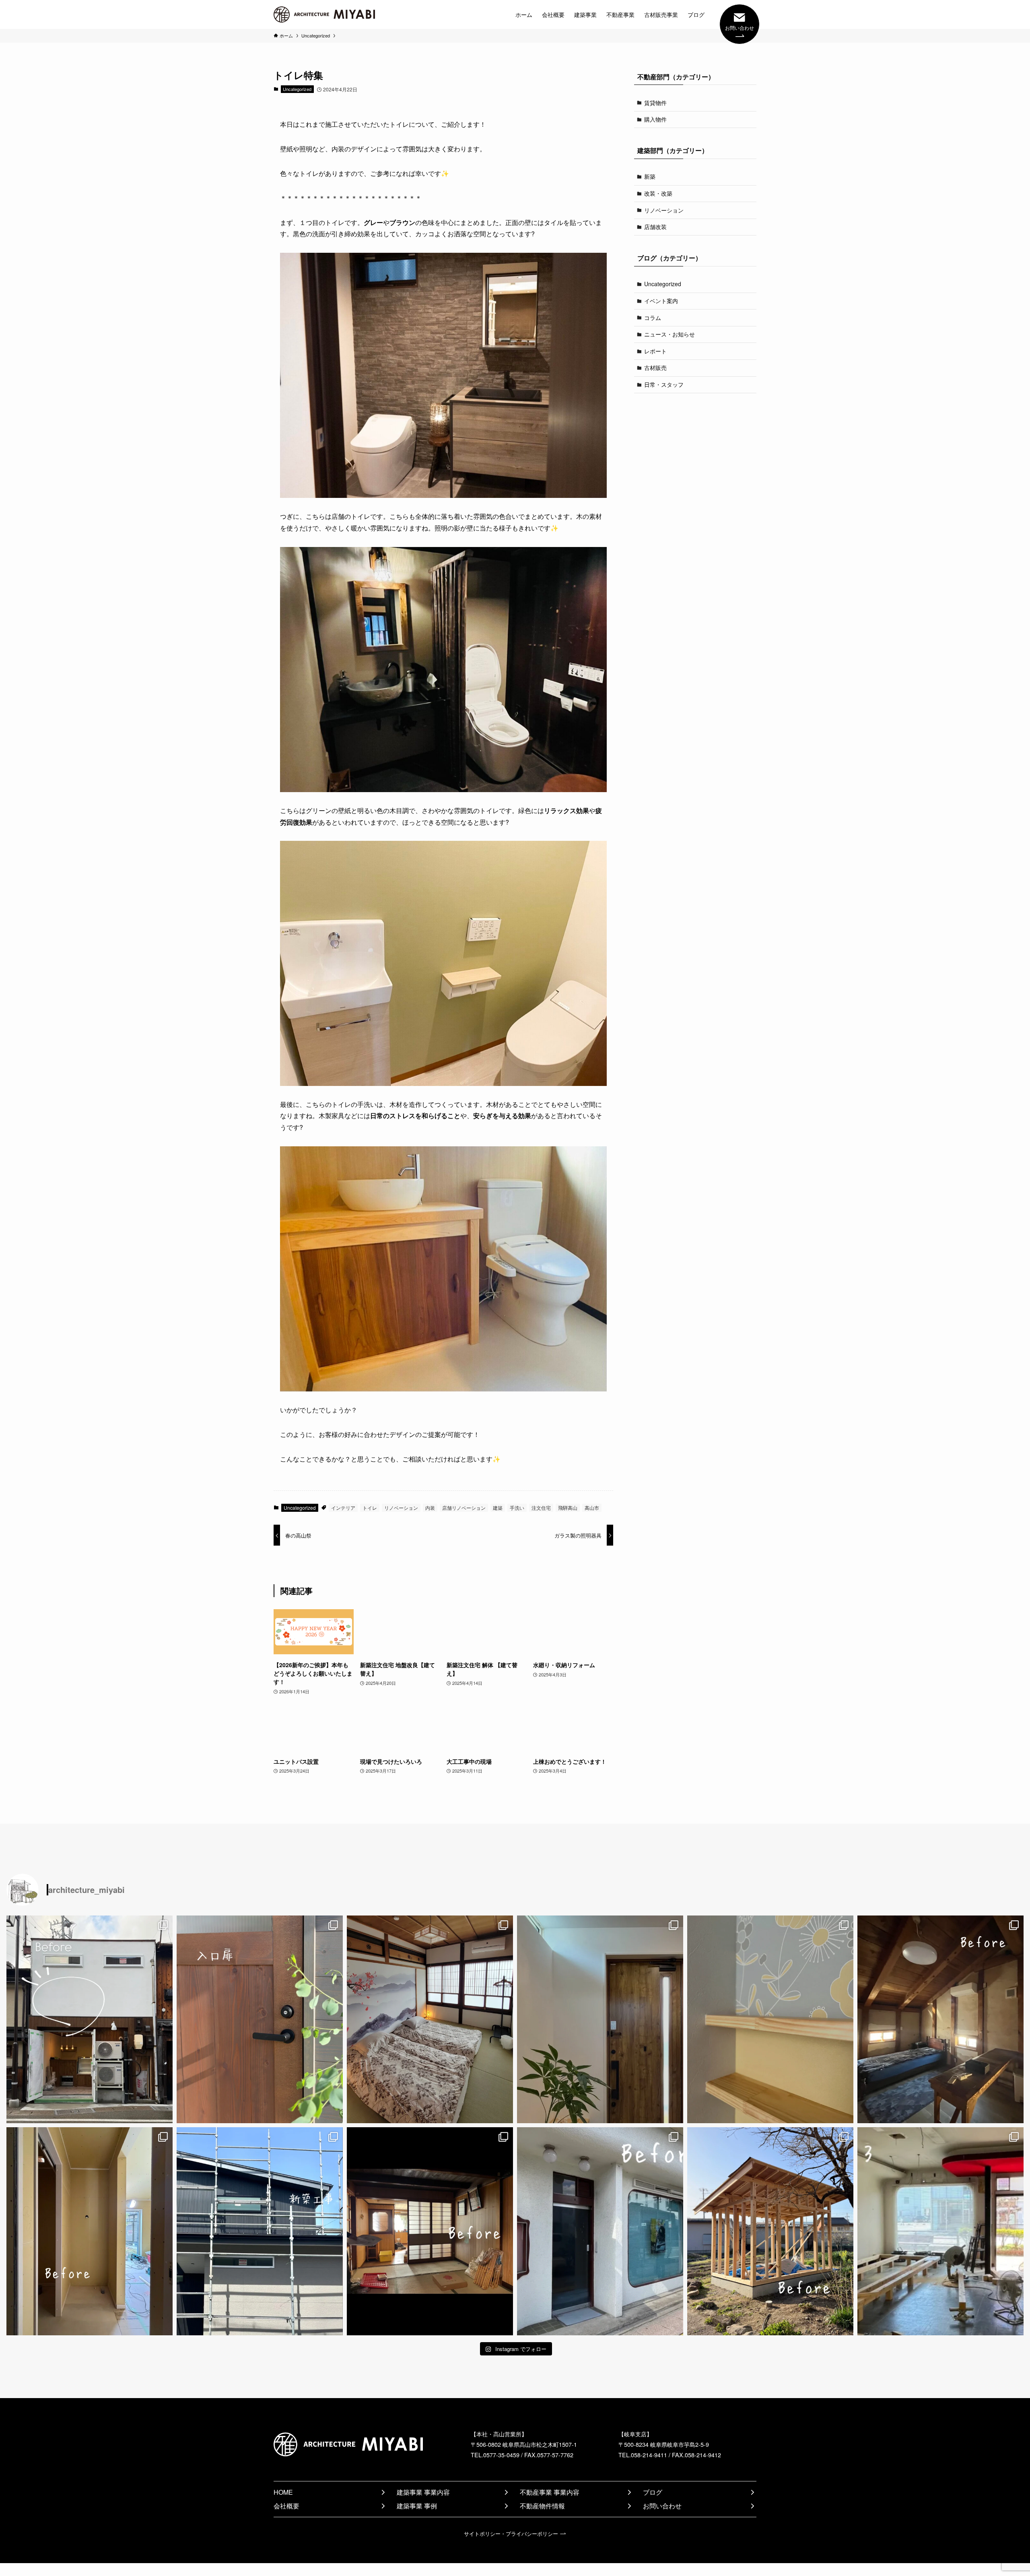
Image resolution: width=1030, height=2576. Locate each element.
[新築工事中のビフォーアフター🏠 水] (90, 2231)
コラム (653, 318)
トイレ (370, 1508)
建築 (498, 1508)
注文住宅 (541, 1508)
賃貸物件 (655, 103)
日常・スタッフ (664, 384)
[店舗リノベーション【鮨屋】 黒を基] (940, 2231)
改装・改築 (658, 193)
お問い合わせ (740, 28)
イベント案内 (661, 301)
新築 (650, 176)
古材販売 (655, 367)
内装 (430, 1508)
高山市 (592, 1508)
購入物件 (655, 119)
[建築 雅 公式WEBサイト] (324, 14)
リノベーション (401, 1508)
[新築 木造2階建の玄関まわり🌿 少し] (600, 2019)
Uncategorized (297, 89)
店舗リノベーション (464, 1508)
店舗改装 (655, 227)
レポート (655, 351)
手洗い (517, 1508)
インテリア (343, 1508)
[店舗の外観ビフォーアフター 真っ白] (600, 2231)
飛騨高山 (568, 1508)
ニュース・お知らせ (669, 334)
